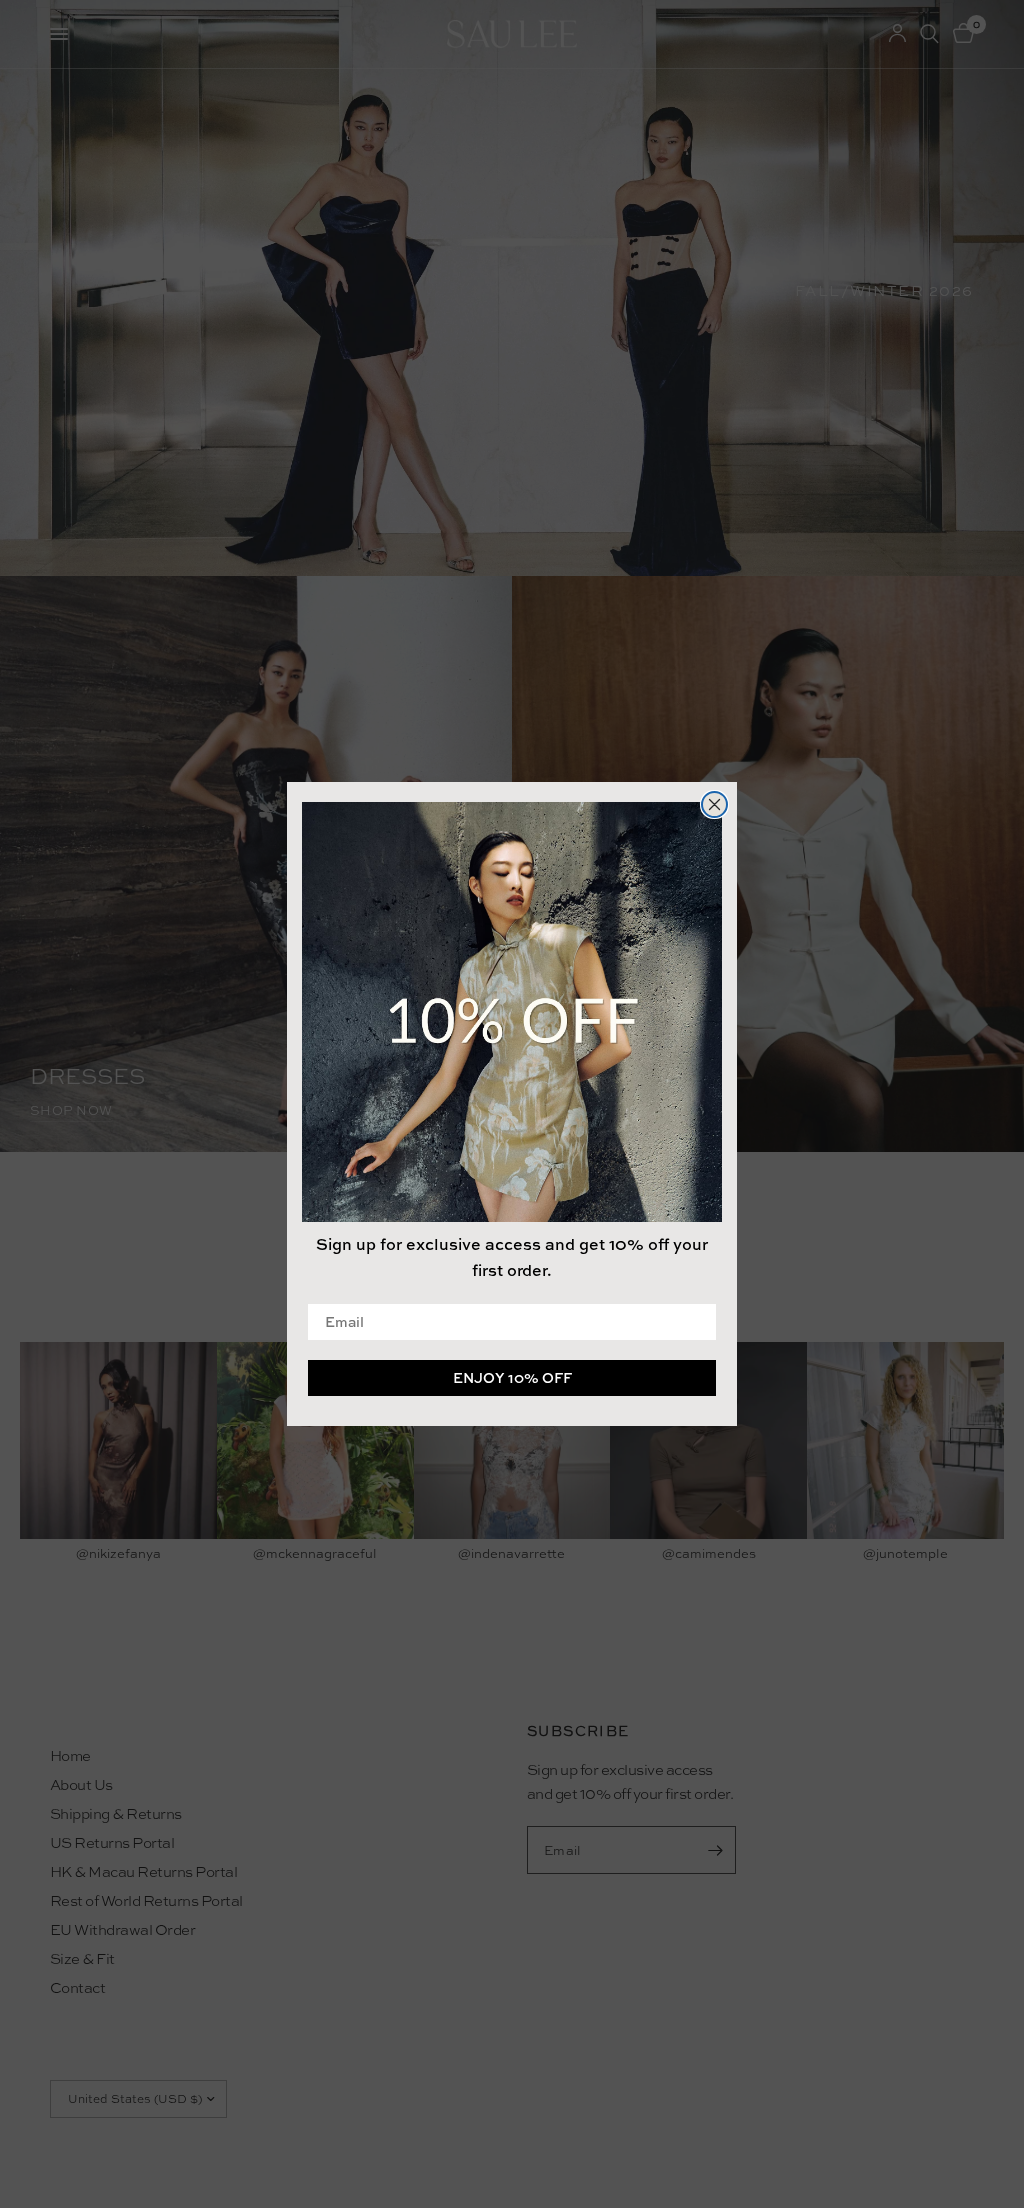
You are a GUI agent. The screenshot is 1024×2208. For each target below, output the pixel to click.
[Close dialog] (714, 804)
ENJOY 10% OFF (512, 1377)
